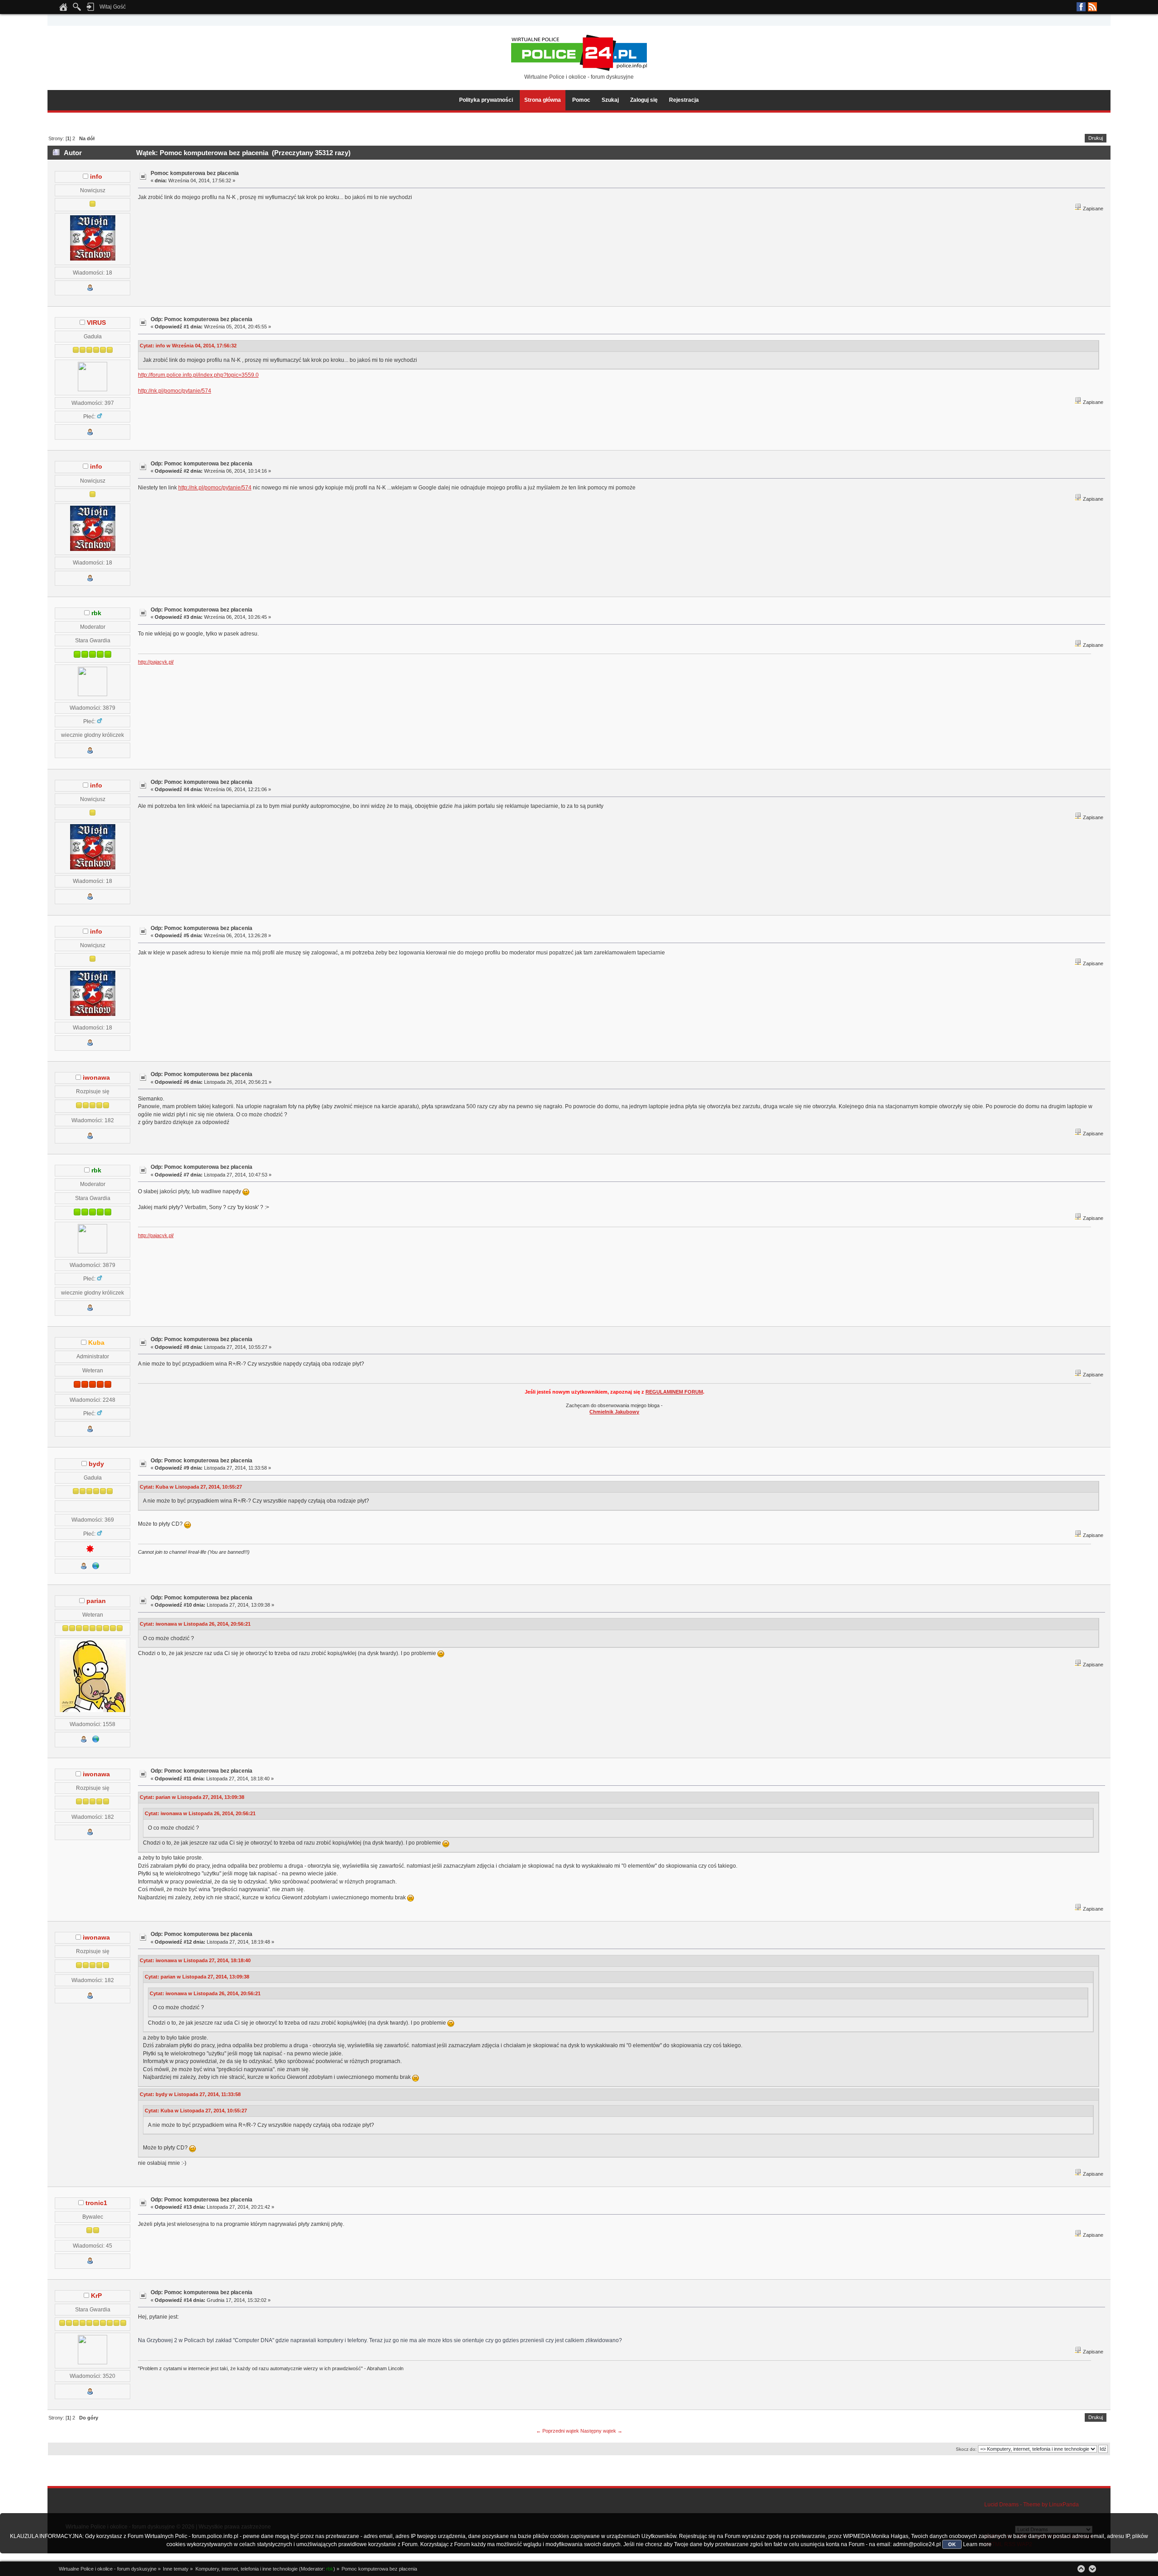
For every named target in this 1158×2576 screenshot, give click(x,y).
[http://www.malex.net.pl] (96, 1741)
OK (952, 2544)
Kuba (96, 1343)
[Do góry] (1081, 2569)
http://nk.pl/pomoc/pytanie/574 (175, 391)
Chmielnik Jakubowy (614, 1412)
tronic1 (96, 2203)
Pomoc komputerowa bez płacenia (195, 173)
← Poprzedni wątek (558, 2431)
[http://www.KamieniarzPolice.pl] (96, 1568)
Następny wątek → (601, 2431)
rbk (96, 613)
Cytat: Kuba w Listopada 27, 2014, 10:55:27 (191, 1487)
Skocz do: (966, 2449)
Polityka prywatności (486, 100)
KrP (96, 2296)
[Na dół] (1092, 2569)
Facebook (1081, 7)
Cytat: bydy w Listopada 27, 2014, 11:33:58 (190, 2094)
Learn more (977, 2544)
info (96, 177)
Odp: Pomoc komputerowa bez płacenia (202, 319)
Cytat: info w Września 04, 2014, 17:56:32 (188, 346)
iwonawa (96, 1078)
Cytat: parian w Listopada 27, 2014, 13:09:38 (192, 1797)
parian (96, 1601)
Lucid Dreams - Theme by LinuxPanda (1032, 2505)
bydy (96, 1464)
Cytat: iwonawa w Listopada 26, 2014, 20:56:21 (195, 1624)
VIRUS (96, 323)
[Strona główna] (63, 9)
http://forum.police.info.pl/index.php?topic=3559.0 (198, 375)
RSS (1092, 7)
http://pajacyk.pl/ (156, 662)
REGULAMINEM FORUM (674, 1392)
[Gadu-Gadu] (90, 1550)
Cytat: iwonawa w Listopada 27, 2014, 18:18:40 (195, 1960)
